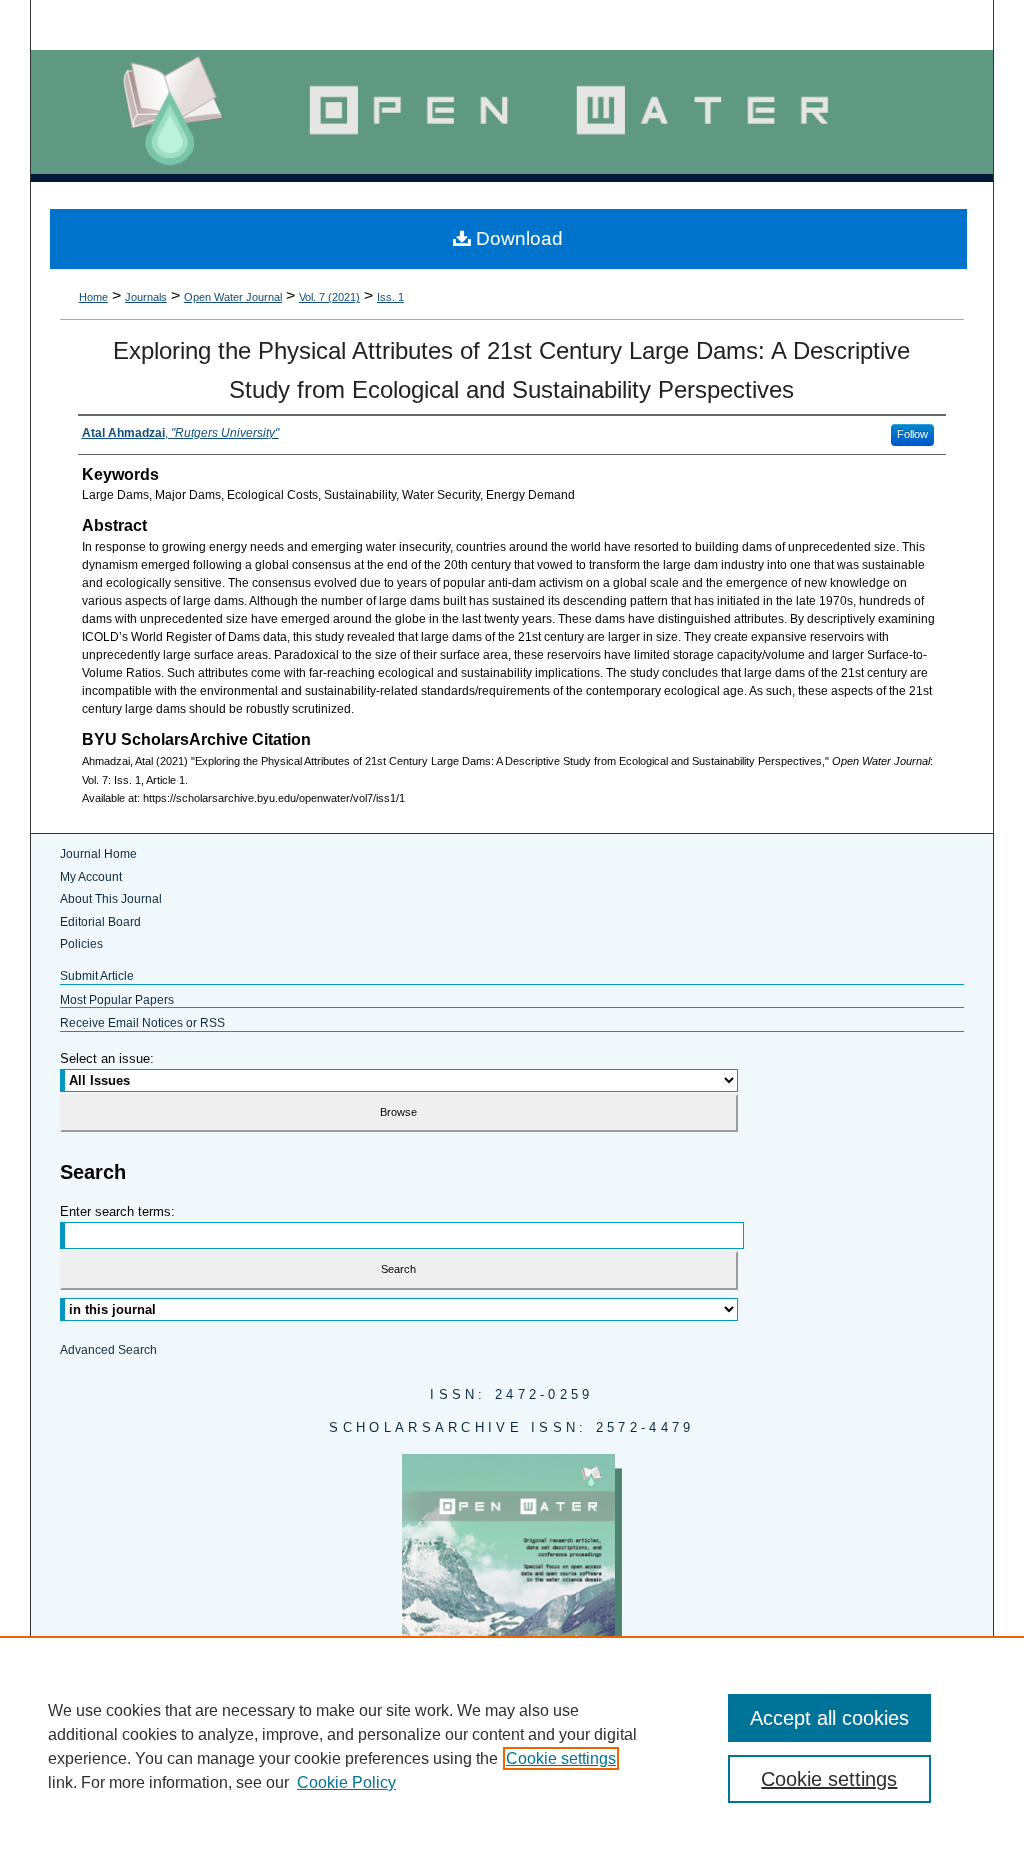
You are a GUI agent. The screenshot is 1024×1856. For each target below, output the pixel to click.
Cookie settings (561, 1758)
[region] (512, 1746)
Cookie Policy (346, 1782)
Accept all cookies (829, 1718)
